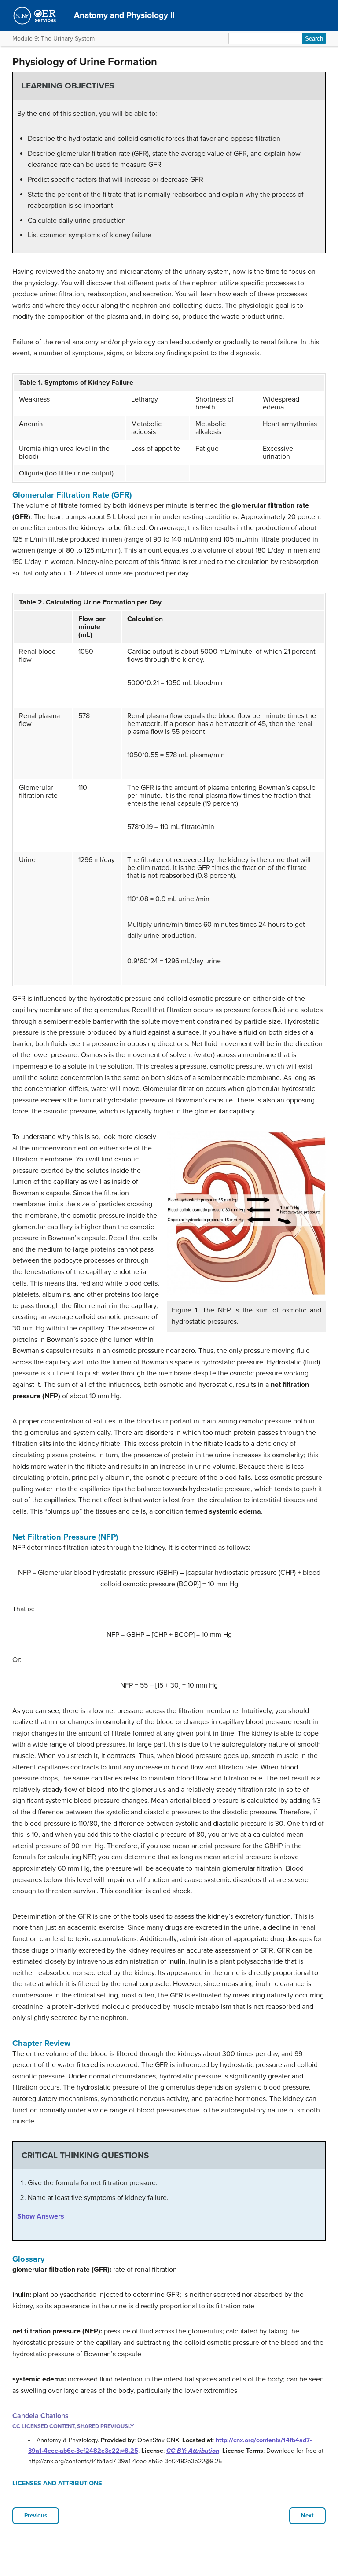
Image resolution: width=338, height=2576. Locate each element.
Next (307, 2516)
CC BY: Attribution (193, 2451)
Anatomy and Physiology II (124, 15)
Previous (36, 2516)
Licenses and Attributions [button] (57, 2483)
